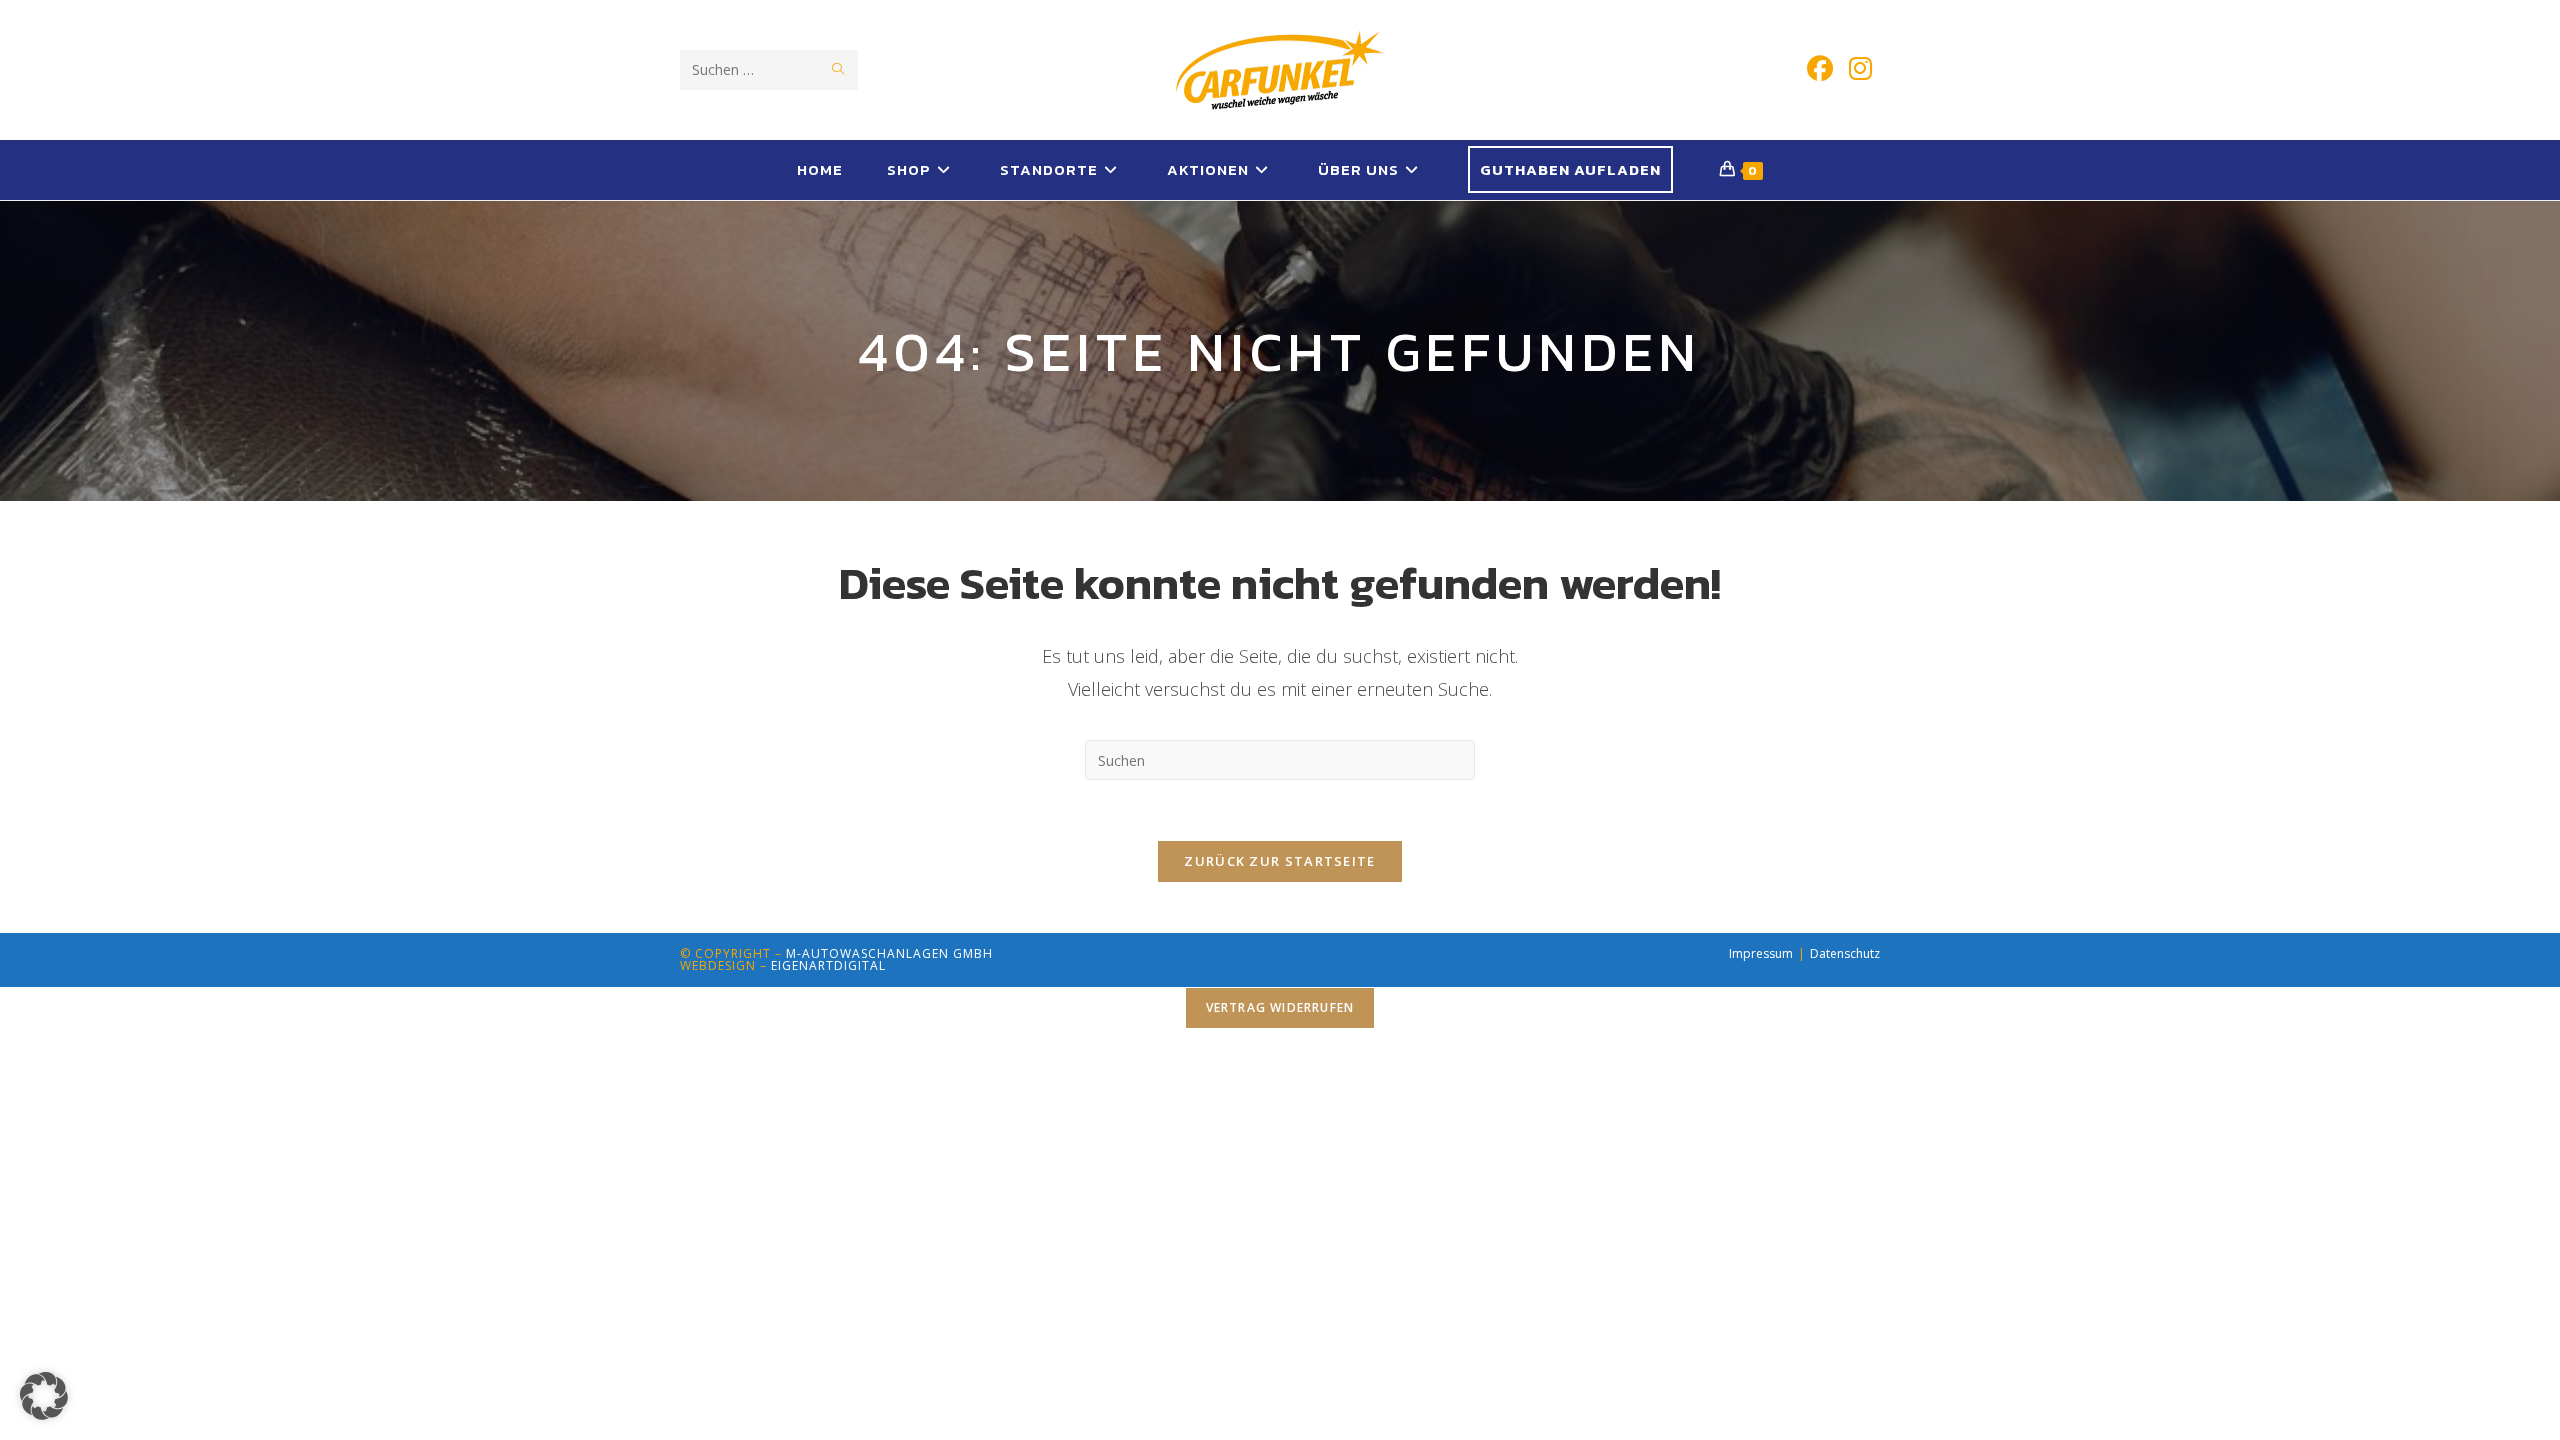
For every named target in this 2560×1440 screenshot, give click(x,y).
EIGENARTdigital (828, 965)
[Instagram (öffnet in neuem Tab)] (1860, 68)
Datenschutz (1845, 953)
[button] (44, 1396)
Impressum (1761, 953)
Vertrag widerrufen (1280, 1007)
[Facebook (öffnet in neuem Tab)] (1820, 68)
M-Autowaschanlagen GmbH (889, 953)
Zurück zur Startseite (1279, 861)
